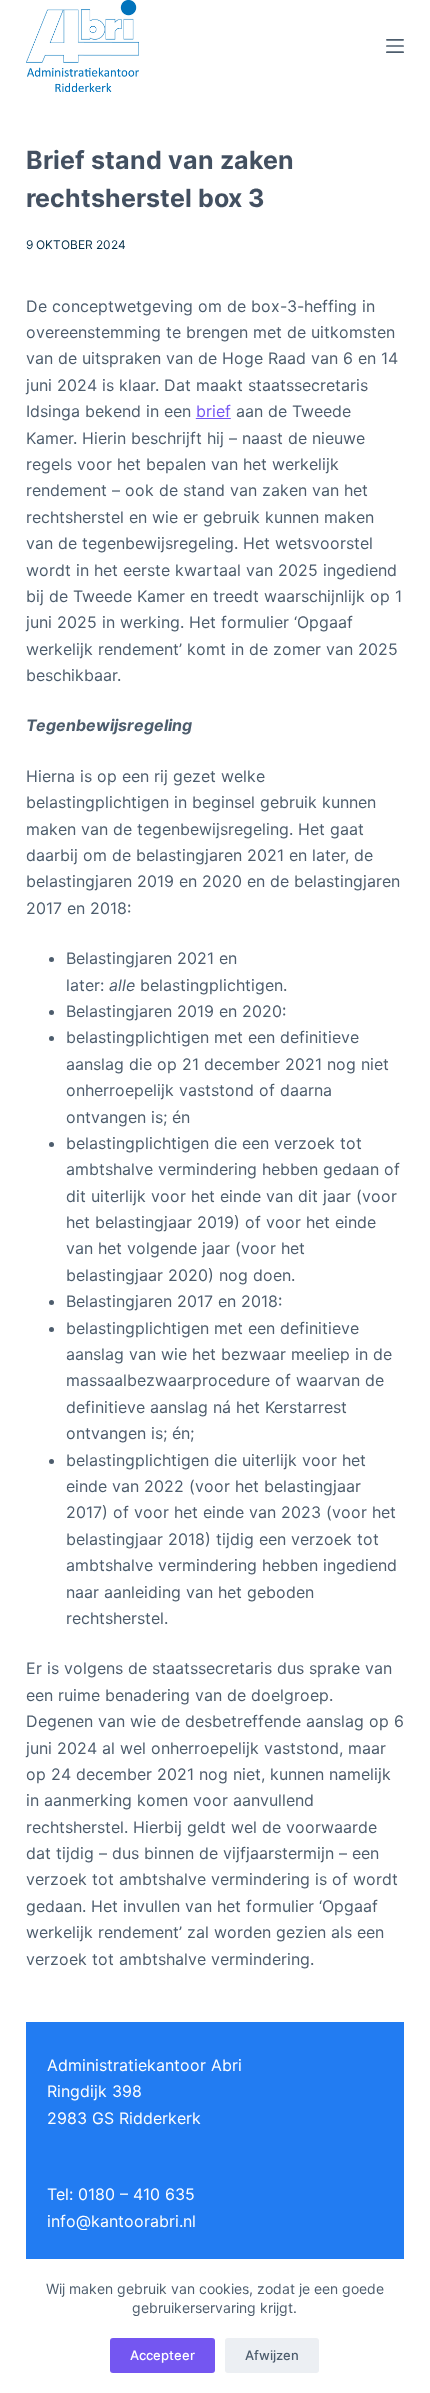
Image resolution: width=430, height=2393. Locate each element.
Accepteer (162, 2355)
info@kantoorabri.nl (121, 2221)
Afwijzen (272, 2355)
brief (213, 411)
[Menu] (395, 46)
